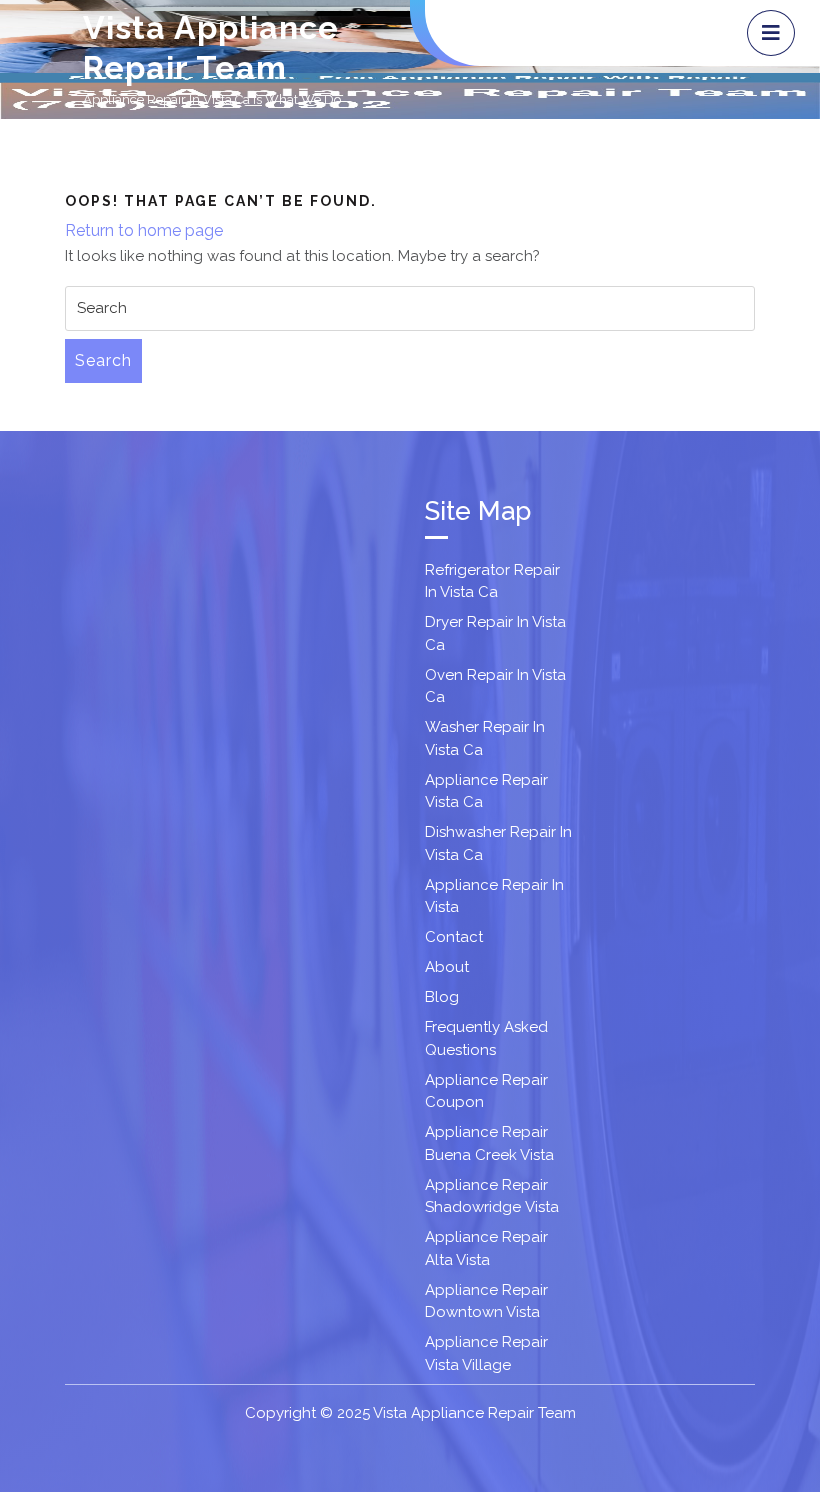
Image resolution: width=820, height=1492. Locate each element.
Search (103, 360)
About (447, 967)
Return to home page (144, 230)
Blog (442, 997)
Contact (454, 937)
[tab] (771, 33)
